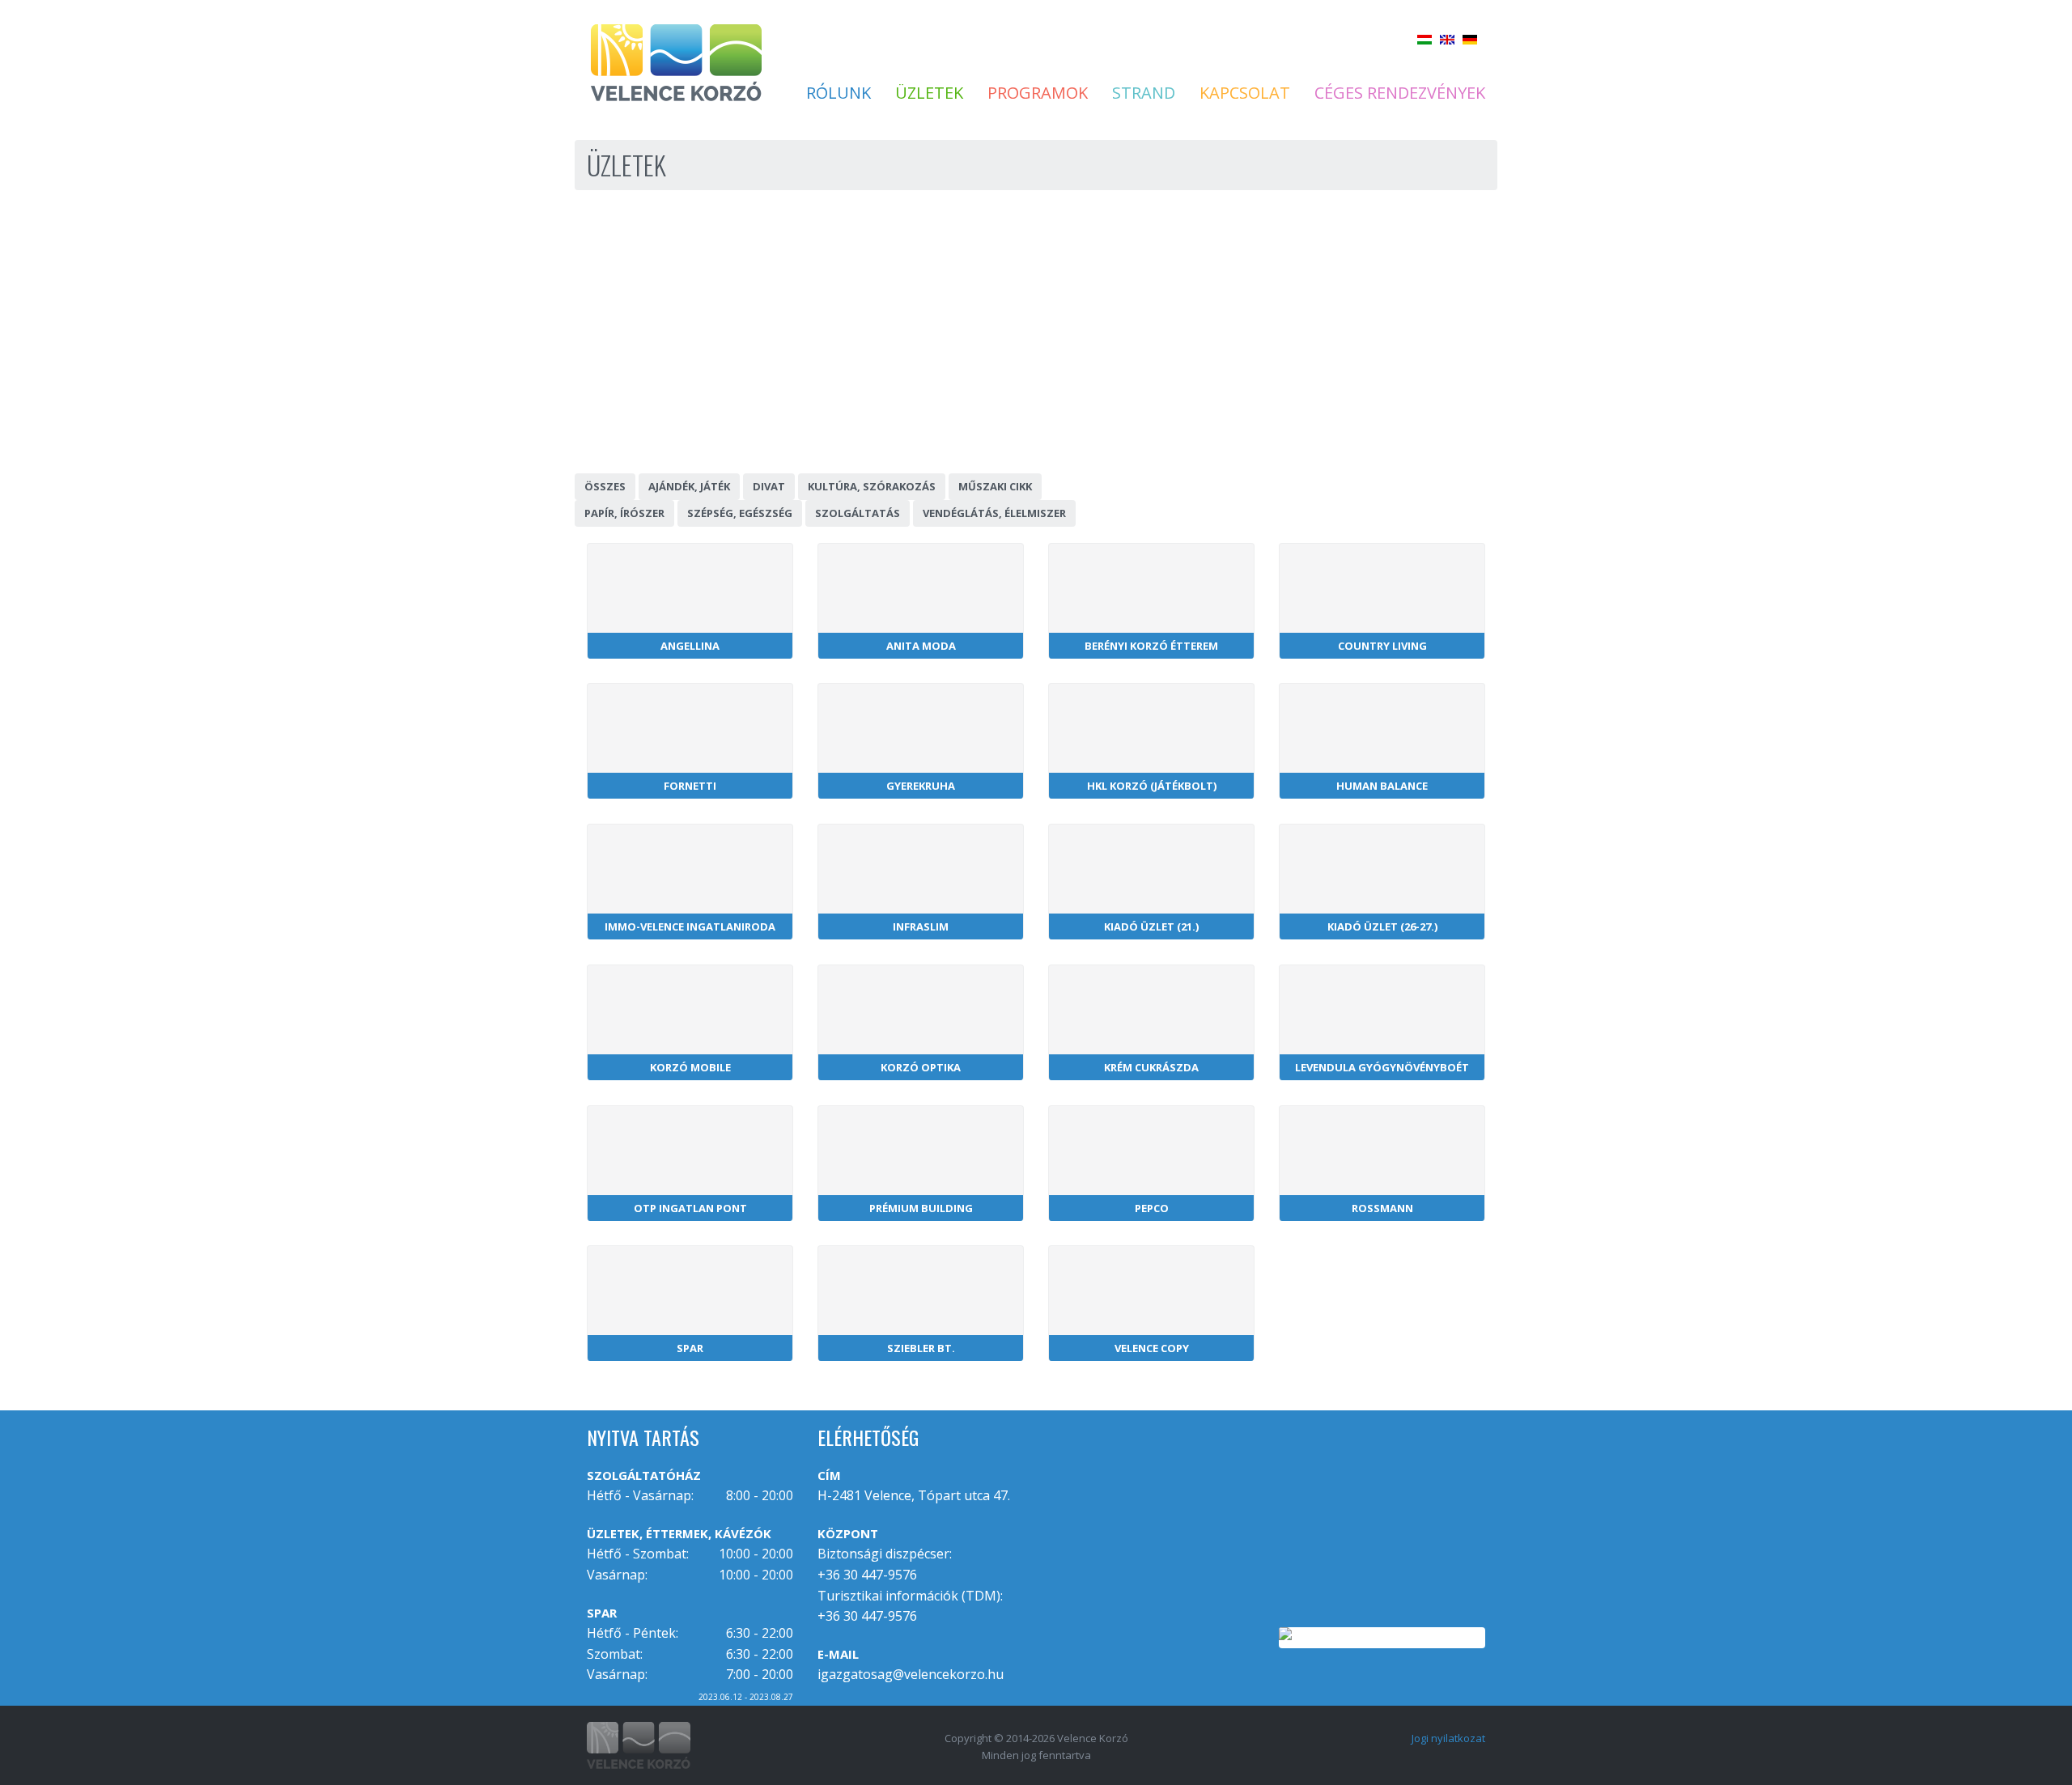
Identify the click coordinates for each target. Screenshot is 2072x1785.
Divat (769, 486)
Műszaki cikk (995, 486)
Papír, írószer (624, 513)
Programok (1038, 93)
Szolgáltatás (858, 513)
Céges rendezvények (1400, 93)
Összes (605, 486)
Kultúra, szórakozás (872, 486)
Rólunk (839, 93)
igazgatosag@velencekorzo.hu (911, 1674)
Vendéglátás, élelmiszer (994, 513)
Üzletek (929, 93)
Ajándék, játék (689, 486)
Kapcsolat (1245, 93)
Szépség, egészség (740, 513)
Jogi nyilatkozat (1448, 1738)
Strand (1144, 93)
